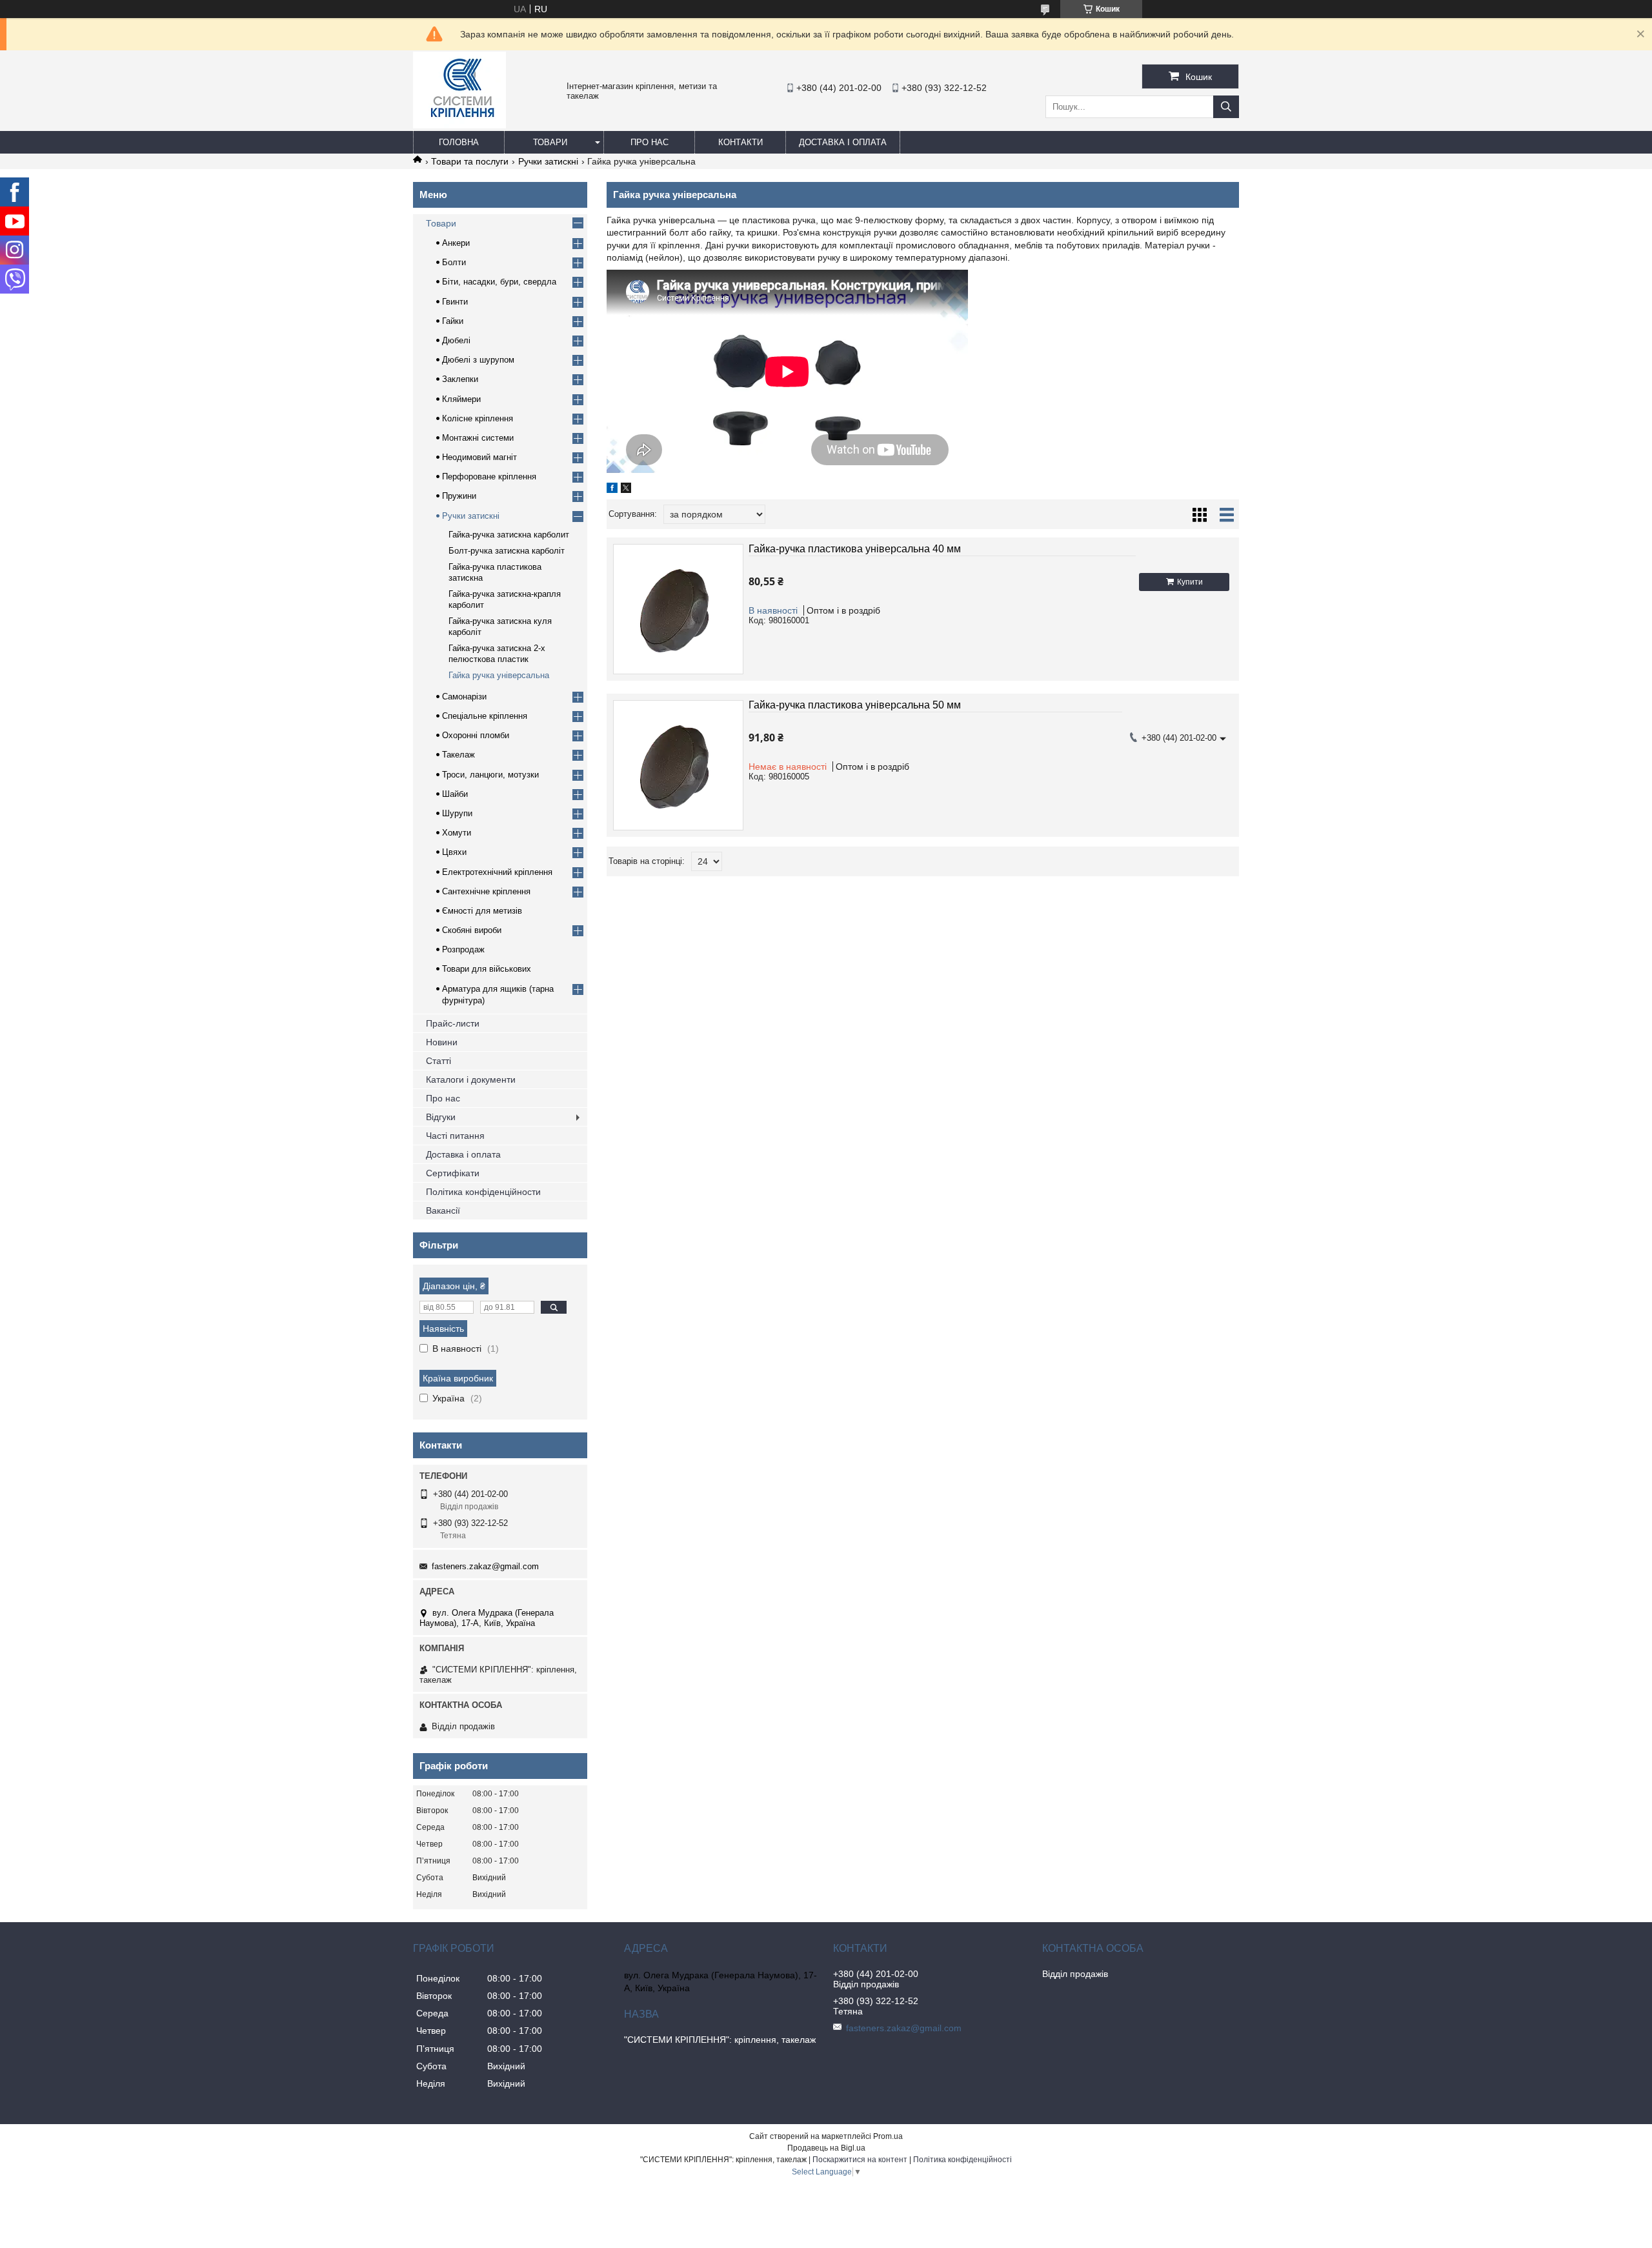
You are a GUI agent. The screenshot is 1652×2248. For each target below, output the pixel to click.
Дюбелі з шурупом (478, 360)
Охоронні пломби (476, 735)
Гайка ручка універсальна (499, 675)
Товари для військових (487, 969)
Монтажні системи (478, 438)
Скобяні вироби (472, 930)
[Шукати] (1226, 107)
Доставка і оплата (843, 142)
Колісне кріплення (478, 418)
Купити (1190, 582)
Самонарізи (464, 697)
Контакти (740, 142)
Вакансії (443, 1210)
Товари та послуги (470, 161)
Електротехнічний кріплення (497, 872)
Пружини (459, 496)
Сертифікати (453, 1173)
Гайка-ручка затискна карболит (509, 535)
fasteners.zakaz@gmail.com (485, 1566)
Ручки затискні (548, 161)
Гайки (453, 321)
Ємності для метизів (482, 911)
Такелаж (458, 755)
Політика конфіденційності (962, 2160)
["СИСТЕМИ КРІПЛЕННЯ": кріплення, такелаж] (459, 125)
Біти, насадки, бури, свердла (499, 282)
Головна (459, 142)
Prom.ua (888, 2136)
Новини (442, 1042)
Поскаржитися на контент (860, 2160)
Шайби (455, 794)
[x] (626, 490)
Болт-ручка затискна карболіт (507, 551)
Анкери (456, 243)
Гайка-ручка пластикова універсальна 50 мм (855, 705)
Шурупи (457, 813)
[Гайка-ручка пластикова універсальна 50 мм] (678, 765)
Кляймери (461, 399)
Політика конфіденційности (483, 1192)
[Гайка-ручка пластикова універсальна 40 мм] (678, 609)
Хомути (457, 833)
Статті (438, 1061)
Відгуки (441, 1117)
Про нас (650, 142)
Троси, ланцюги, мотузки (490, 775)
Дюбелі (456, 340)
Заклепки (460, 379)
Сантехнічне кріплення (486, 891)
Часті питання (455, 1136)
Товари (550, 142)
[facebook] (612, 490)
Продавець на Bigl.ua (826, 2148)
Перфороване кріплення (489, 477)
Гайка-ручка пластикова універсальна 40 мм (855, 549)
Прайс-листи (453, 1023)
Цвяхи (454, 852)
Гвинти (455, 302)
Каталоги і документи (471, 1079)
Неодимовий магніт (479, 457)
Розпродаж (463, 949)
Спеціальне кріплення (485, 716)
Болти (454, 262)
